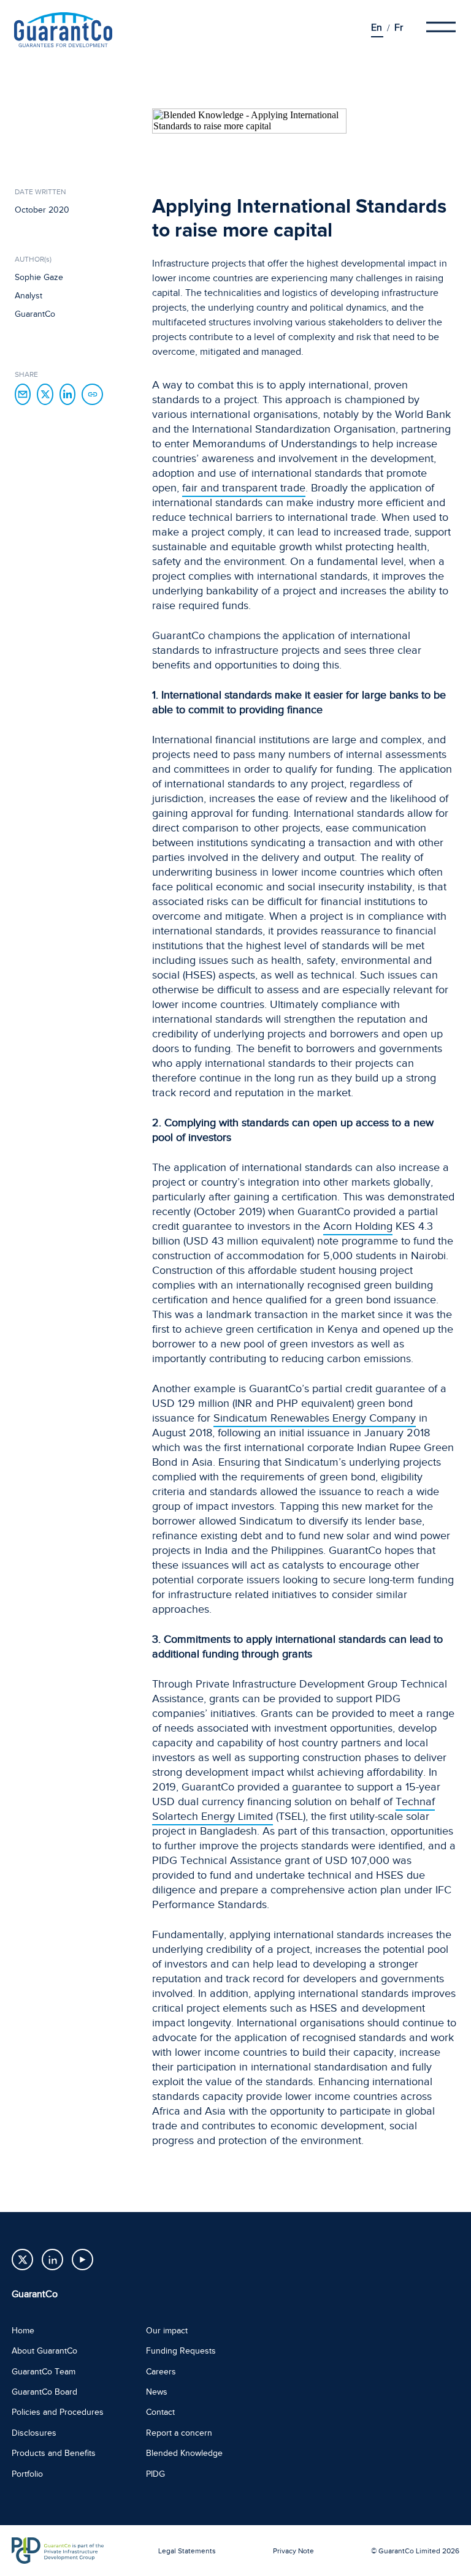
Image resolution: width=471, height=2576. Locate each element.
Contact (160, 2412)
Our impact (167, 2331)
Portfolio (27, 2474)
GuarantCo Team (44, 2372)
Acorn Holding (358, 1226)
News (157, 2392)
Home (23, 2331)
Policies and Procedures (58, 2412)
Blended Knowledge (184, 2453)
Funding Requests (181, 2351)
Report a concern (179, 2433)
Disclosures (34, 2433)
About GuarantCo (44, 2351)
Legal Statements (187, 2551)
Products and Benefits (54, 2453)
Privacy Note (293, 2551)
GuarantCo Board (44, 2392)
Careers (161, 2372)
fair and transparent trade (244, 488)
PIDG (155, 2474)
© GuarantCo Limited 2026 (415, 2551)
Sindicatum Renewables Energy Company (315, 1418)
